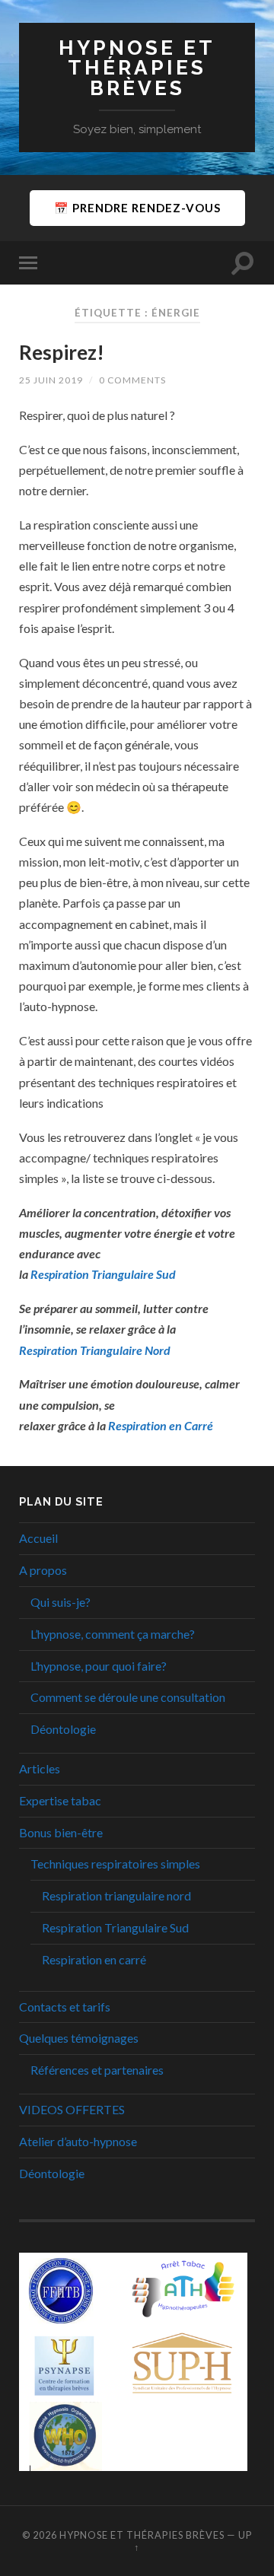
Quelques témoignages (79, 2038)
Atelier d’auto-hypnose (78, 2141)
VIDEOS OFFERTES (72, 2109)
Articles (40, 1768)
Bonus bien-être (61, 1832)
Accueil (38, 1538)
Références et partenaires (97, 2070)
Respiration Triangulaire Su (100, 1274)
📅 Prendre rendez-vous (137, 208)
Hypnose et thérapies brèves (137, 68)
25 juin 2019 (51, 380)
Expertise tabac (60, 1800)
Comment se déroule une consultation (128, 1697)
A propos (43, 1570)
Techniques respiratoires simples (115, 1864)
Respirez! (62, 352)
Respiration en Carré (161, 1425)
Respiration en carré (94, 1959)
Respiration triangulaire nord (116, 1895)
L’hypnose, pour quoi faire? (99, 1666)
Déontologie (63, 1729)
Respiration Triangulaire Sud (115, 1927)
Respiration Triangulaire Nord (95, 1350)
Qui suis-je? (61, 1602)
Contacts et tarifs (65, 2007)
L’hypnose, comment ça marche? (113, 1634)
